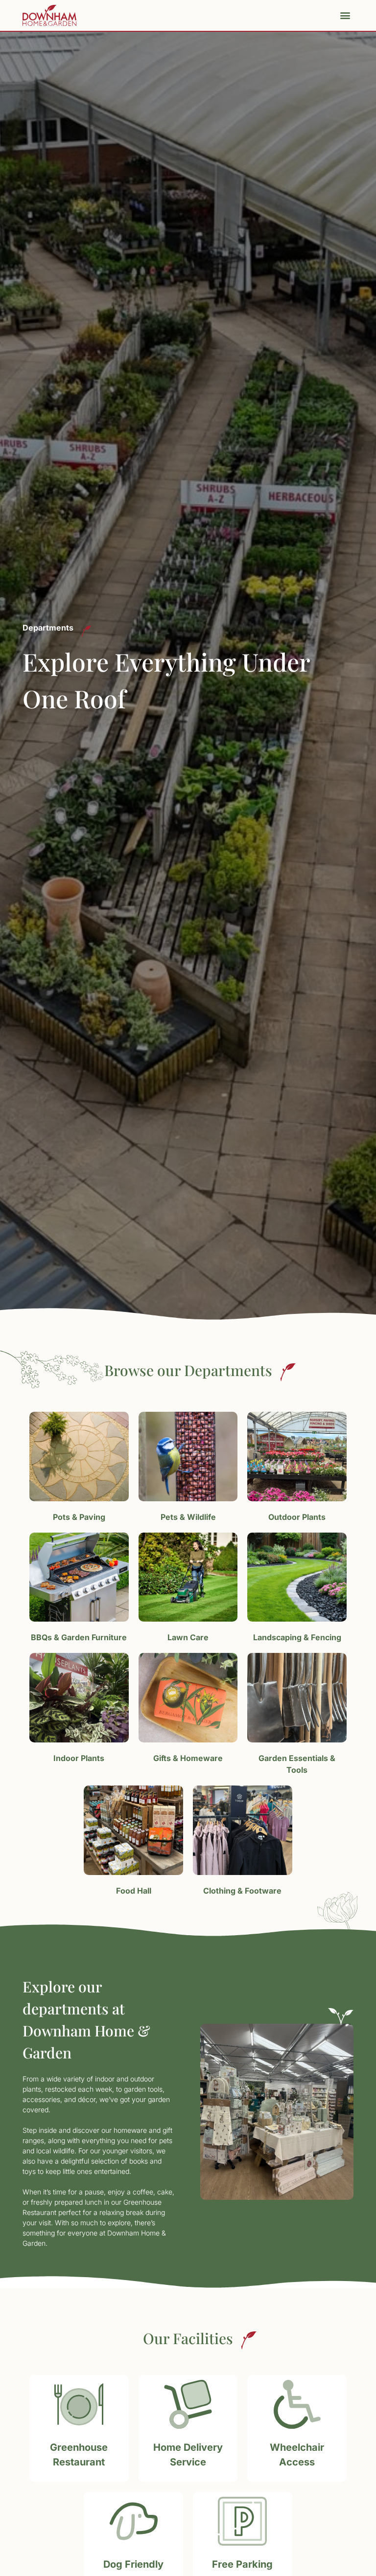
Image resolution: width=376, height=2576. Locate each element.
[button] (345, 15)
